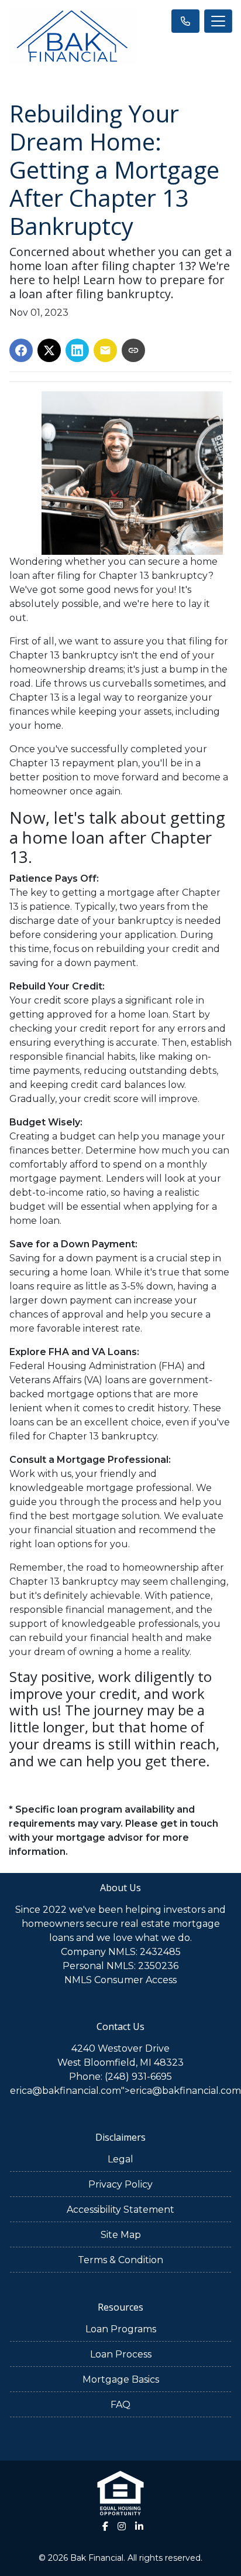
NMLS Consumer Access (120, 1980)
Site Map (121, 2235)
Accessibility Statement (120, 2210)
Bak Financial (97, 2558)
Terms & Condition (120, 2260)
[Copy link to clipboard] (133, 350)
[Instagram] (122, 2526)
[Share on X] (49, 350)
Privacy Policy (120, 2184)
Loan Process (121, 2354)
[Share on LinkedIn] (77, 350)
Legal (120, 2159)
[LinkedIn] (139, 2526)
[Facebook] (105, 2526)
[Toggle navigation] (218, 21)
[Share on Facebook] (21, 350)
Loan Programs (121, 2329)
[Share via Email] (105, 350)
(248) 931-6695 (138, 2077)
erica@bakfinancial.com (66, 2091)
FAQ (120, 2405)
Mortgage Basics (121, 2379)
